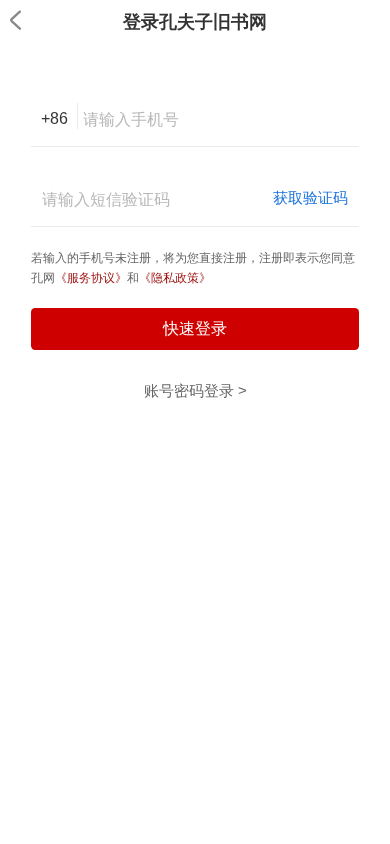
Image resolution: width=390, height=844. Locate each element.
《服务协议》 (91, 278)
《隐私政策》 (175, 278)
